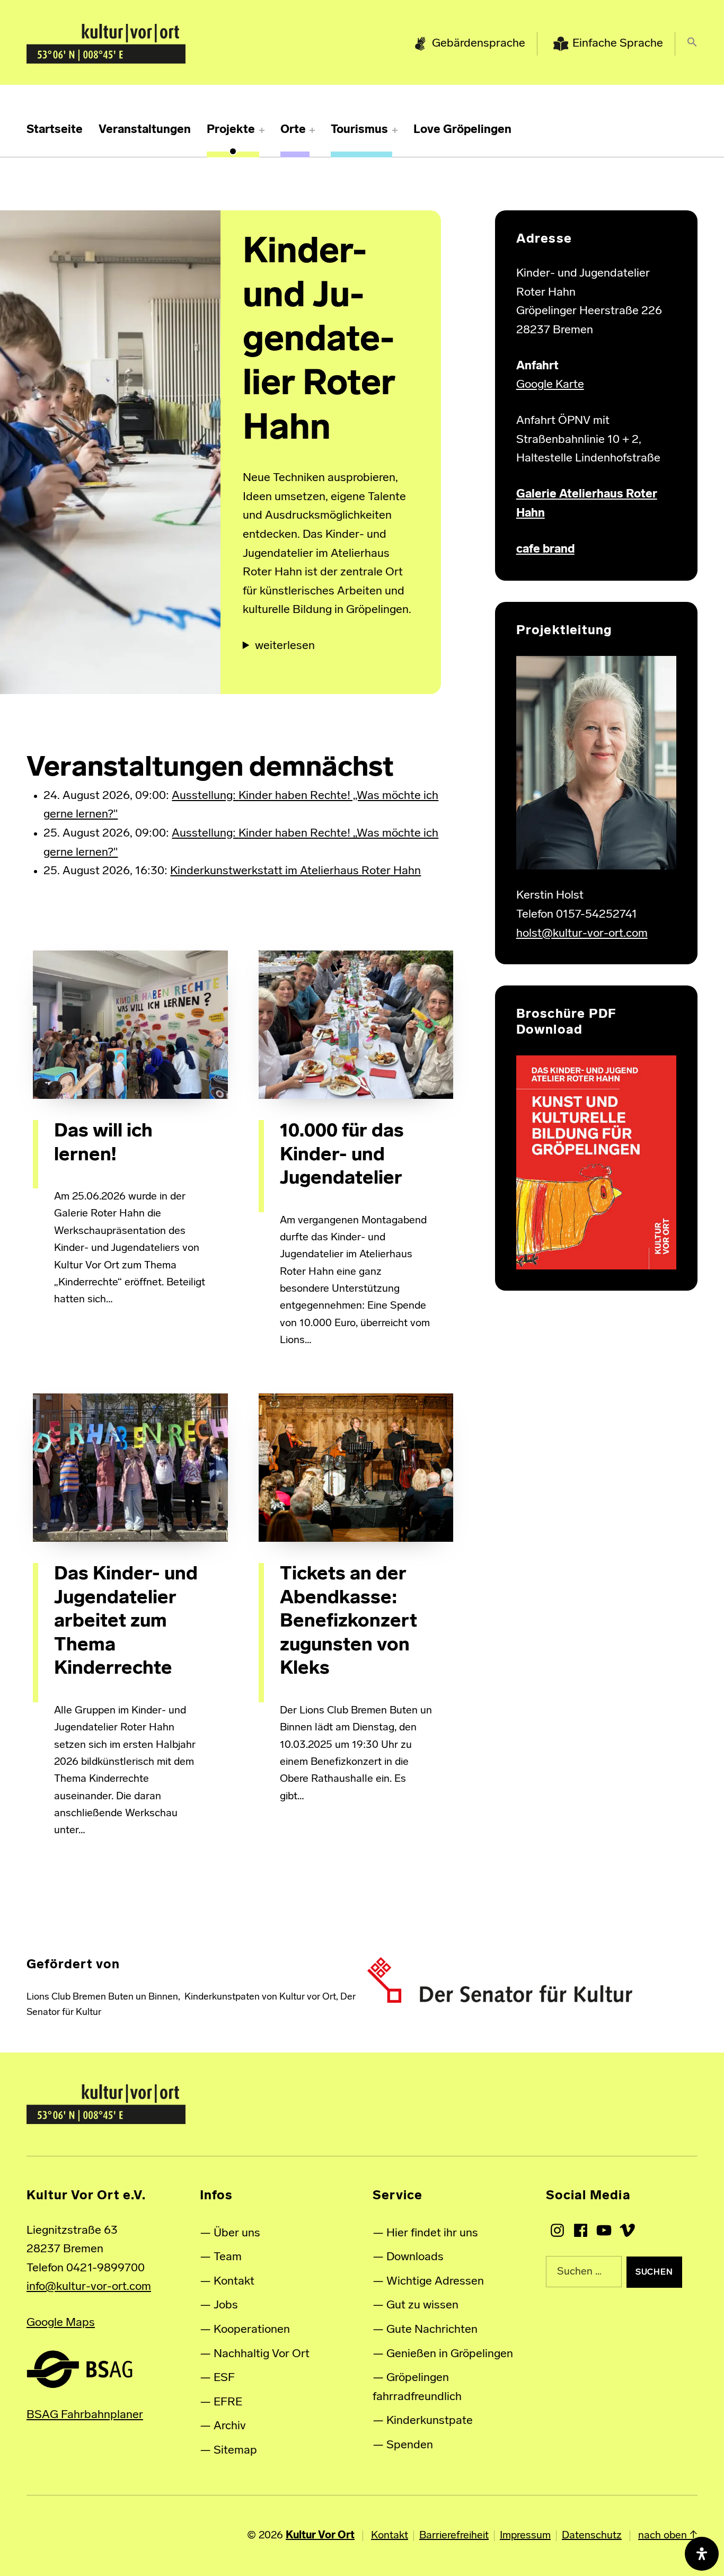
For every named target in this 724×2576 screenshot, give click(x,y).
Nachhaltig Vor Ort (262, 2354)
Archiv (230, 2426)
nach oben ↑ (668, 2536)
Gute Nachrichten (432, 2330)
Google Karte (550, 385)
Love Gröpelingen (462, 130)
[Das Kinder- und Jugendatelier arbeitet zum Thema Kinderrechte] (130, 1468)
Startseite (55, 130)
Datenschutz (592, 2536)
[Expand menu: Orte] (312, 130)
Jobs (226, 2306)
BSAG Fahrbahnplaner (85, 2415)
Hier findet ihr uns (432, 2233)
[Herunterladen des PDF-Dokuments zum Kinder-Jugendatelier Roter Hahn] (596, 1163)
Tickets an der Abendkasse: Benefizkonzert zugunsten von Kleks (348, 1622)
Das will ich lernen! (103, 1143)
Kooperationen (252, 2330)
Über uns (237, 2233)
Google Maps (61, 2323)
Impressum (525, 2536)
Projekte (231, 130)
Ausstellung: (205, 796)
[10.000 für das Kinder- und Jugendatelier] (356, 1025)
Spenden (410, 2445)
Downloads (415, 2257)
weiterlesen (285, 646)
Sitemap (235, 2451)
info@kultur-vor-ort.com (89, 2287)
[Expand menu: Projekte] (262, 130)
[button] (692, 44)
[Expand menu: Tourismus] (395, 130)
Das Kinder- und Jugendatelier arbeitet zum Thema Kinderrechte (126, 1622)
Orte (293, 130)
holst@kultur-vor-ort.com (582, 934)
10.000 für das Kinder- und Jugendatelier (342, 1155)
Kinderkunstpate (430, 2421)
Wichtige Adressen (435, 2282)
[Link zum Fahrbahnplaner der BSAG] (80, 2369)
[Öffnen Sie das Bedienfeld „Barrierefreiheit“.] (702, 2554)
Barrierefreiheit (454, 2536)
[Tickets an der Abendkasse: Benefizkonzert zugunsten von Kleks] (356, 1468)
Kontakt (234, 2282)
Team (228, 2257)
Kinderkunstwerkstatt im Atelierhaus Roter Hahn (295, 871)
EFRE (228, 2402)
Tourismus (359, 130)
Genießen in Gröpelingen (450, 2354)
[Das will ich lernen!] (130, 1025)
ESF (224, 2378)
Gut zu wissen (422, 2306)
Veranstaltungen (145, 130)
